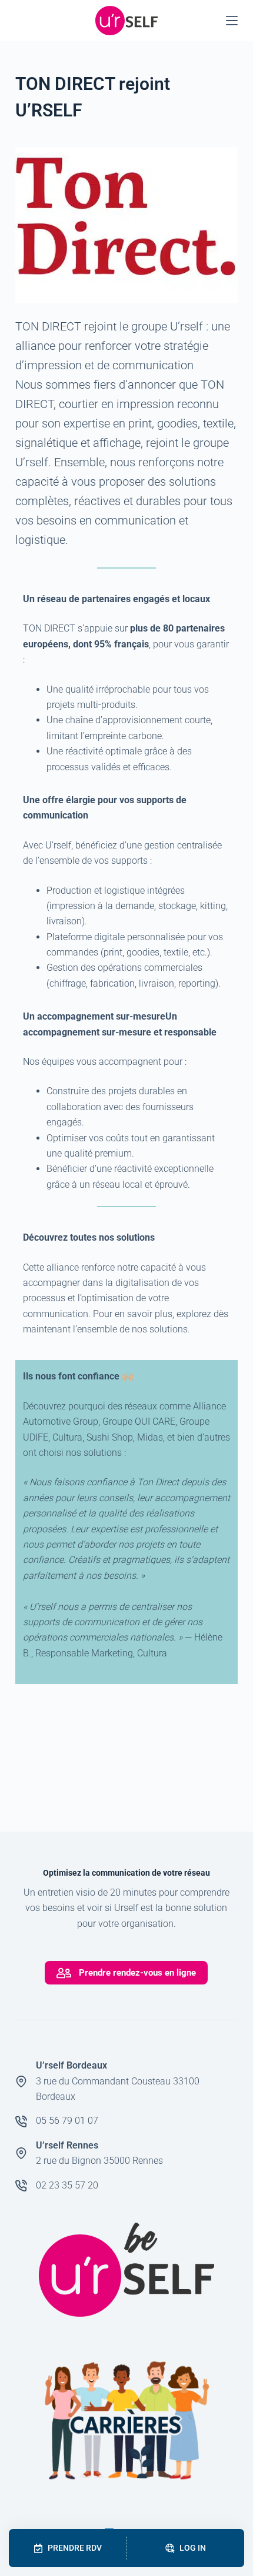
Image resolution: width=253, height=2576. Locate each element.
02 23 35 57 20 (67, 2185)
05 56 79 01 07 (67, 2121)
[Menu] (232, 21)
